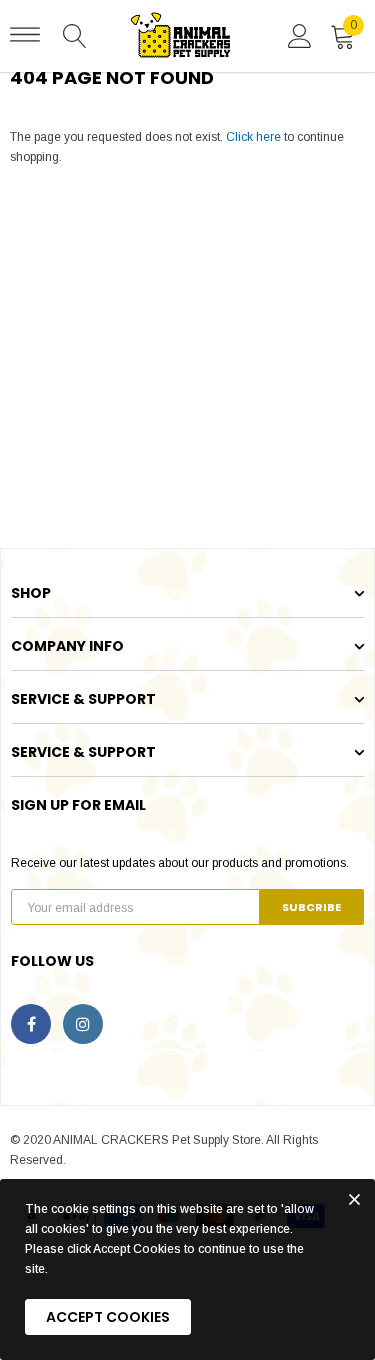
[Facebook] (31, 1024)
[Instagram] (83, 1024)
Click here (255, 137)
